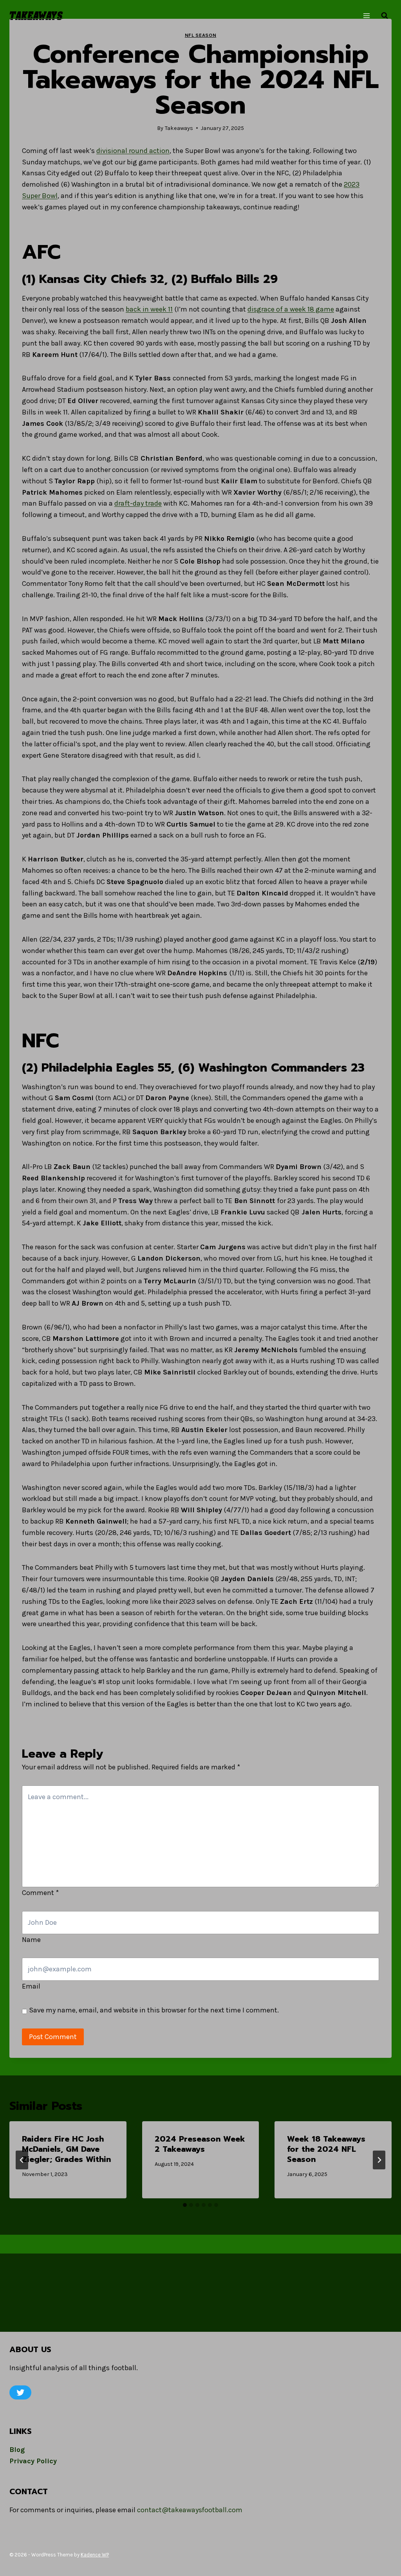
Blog (17, 2450)
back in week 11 (149, 309)
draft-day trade (138, 503)
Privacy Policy (33, 2461)
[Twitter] (20, 2392)
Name (31, 1940)
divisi (105, 151)
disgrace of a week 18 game (291, 309)
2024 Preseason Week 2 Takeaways (200, 2144)
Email (31, 1986)
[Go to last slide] (22, 2160)
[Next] (379, 2160)
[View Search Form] (385, 16)
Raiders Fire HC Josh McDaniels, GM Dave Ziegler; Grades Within (66, 2149)
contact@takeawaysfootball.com (190, 2510)
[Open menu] (366, 15)
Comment (40, 1893)
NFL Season (200, 35)
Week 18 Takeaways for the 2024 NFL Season (326, 2149)
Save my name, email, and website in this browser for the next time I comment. (154, 2010)
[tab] (185, 2205)
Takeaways (179, 128)
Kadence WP (95, 2555)
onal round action (141, 151)
